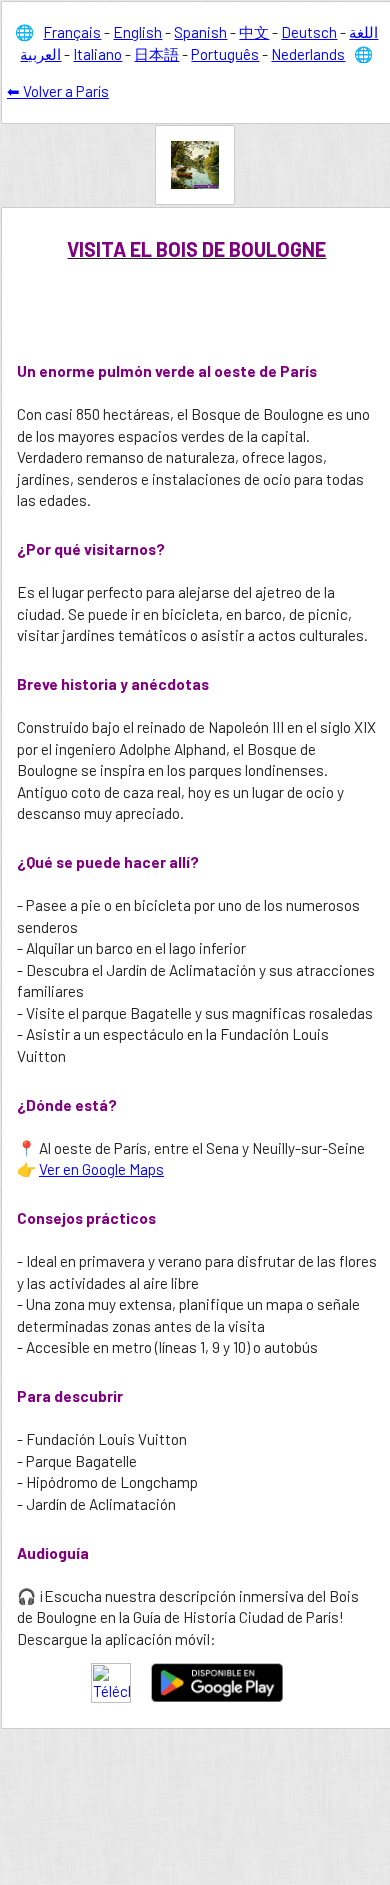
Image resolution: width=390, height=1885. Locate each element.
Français (72, 32)
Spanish (200, 32)
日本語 (156, 54)
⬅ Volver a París (58, 91)
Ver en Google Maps (101, 1169)
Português (225, 54)
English (137, 32)
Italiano (97, 54)
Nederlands (308, 54)
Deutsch (309, 32)
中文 (254, 32)
